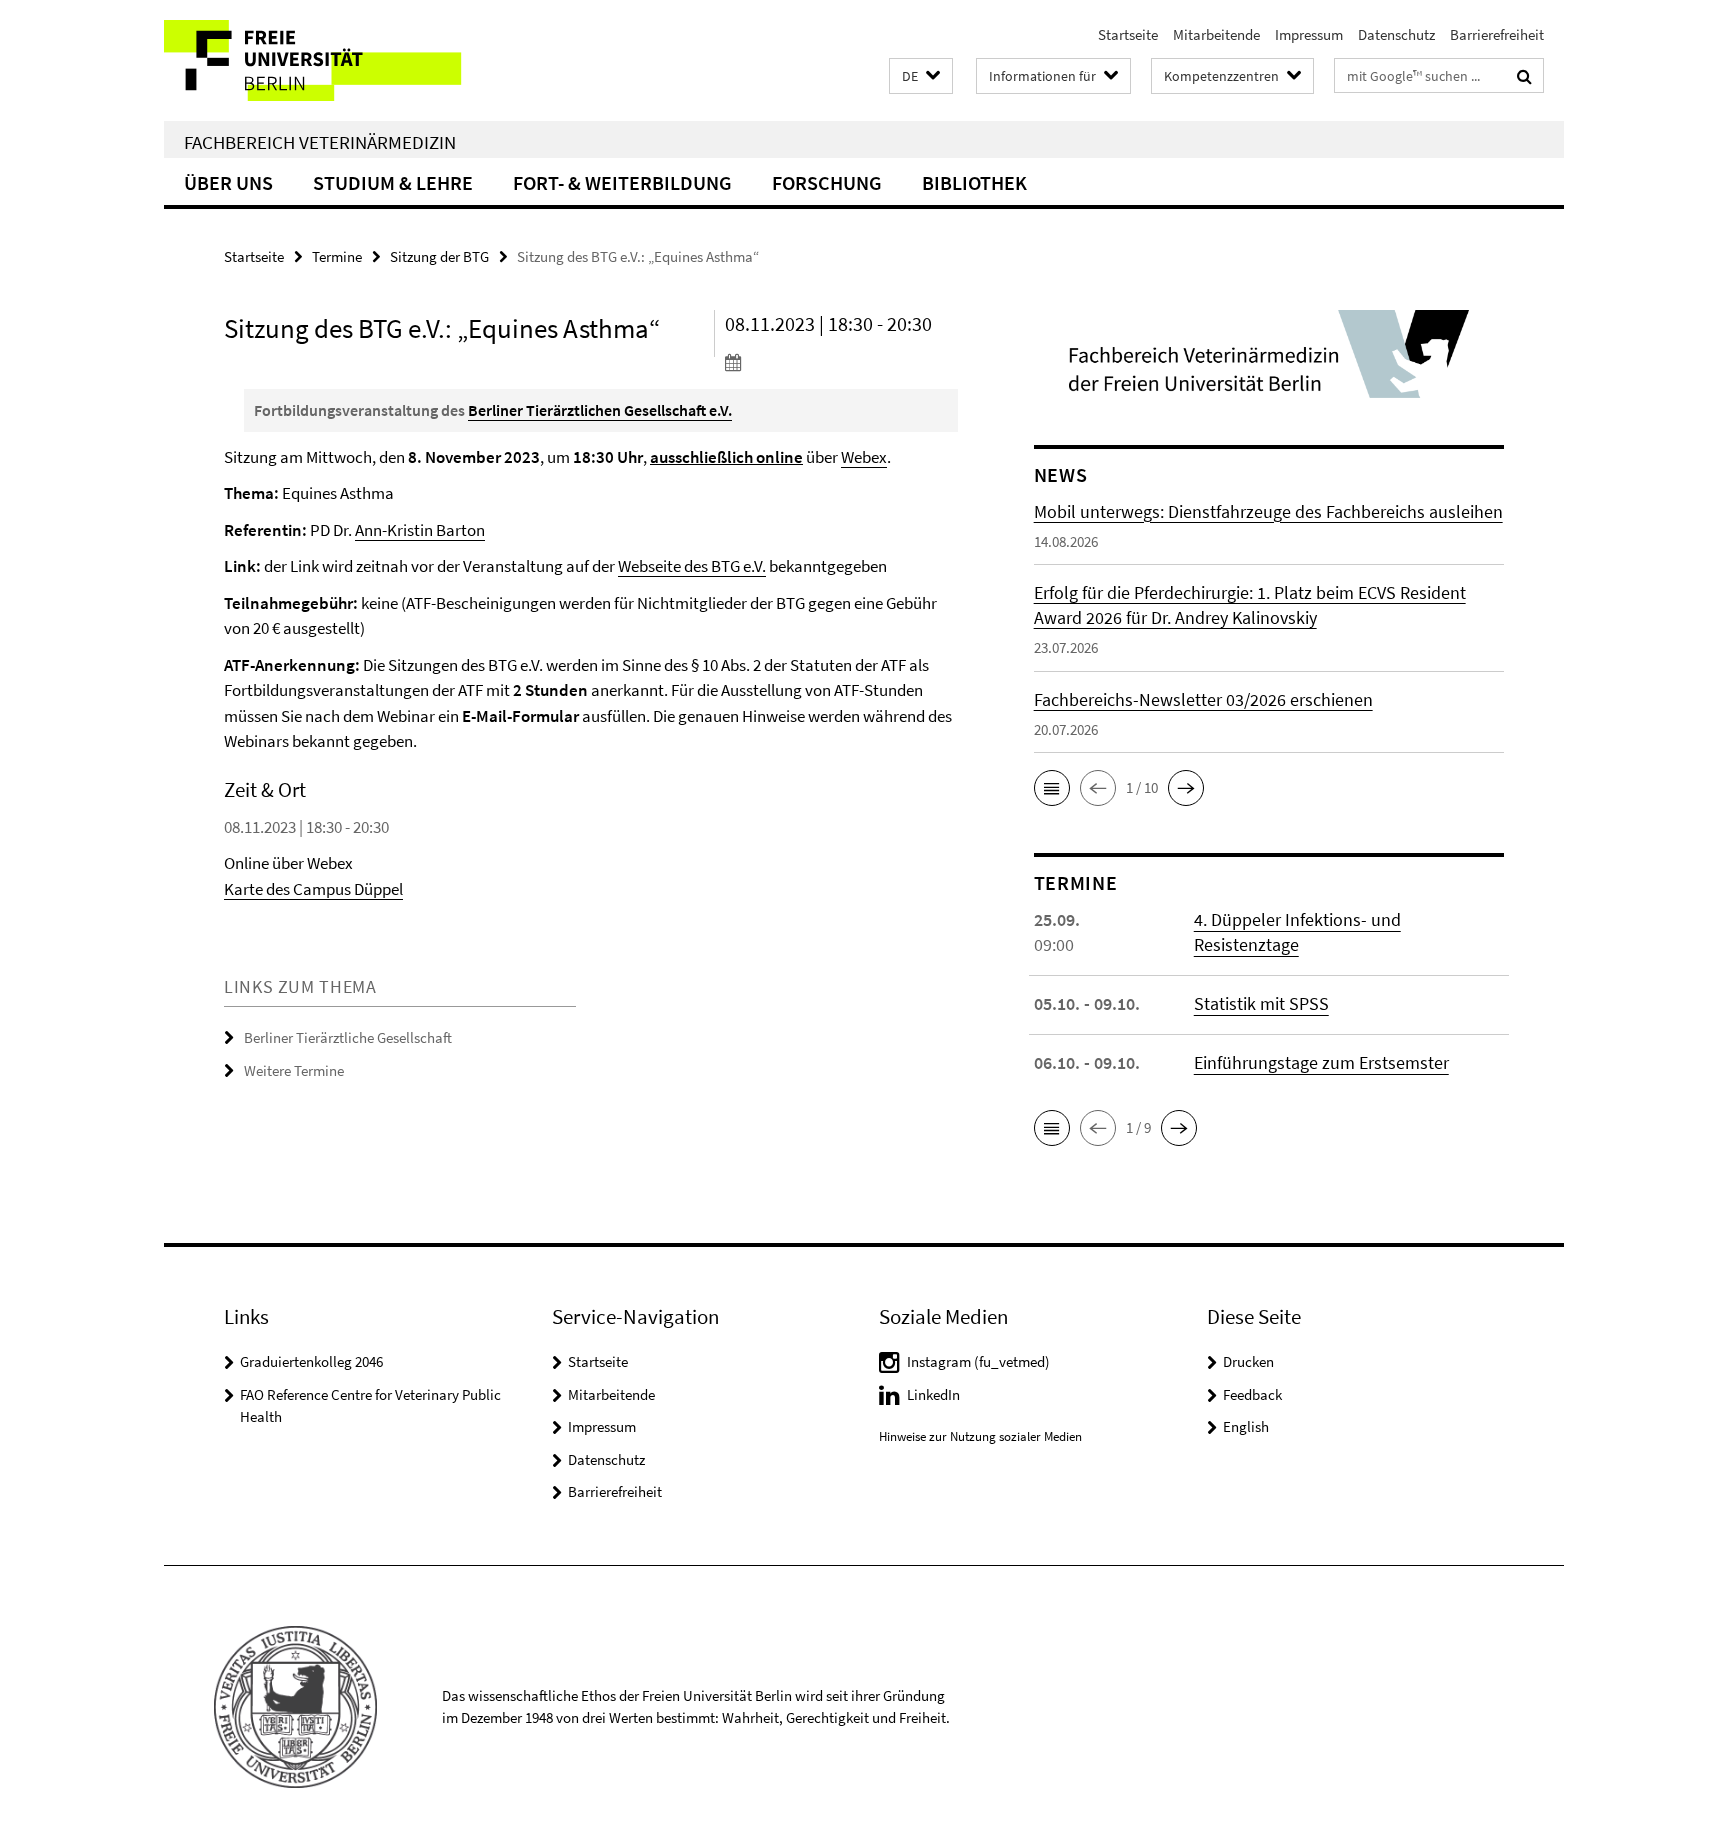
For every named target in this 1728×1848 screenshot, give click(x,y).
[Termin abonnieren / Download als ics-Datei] (841, 362)
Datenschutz (1396, 34)
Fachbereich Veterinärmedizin (320, 142)
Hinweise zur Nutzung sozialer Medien (980, 1436)
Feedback (1252, 1394)
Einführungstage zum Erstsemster (1321, 1062)
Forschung (827, 182)
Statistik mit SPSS (1261, 1003)
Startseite (1128, 34)
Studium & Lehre (393, 182)
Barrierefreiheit (1497, 34)
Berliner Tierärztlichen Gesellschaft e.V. (600, 410)
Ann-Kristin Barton (420, 530)
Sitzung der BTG (439, 256)
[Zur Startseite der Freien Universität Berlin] (331, 60)
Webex (864, 457)
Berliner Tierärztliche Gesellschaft (348, 1037)
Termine (337, 256)
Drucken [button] (1248, 1361)
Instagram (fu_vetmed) (978, 1361)
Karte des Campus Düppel (313, 889)
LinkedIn (933, 1394)
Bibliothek (974, 182)
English (1246, 1426)
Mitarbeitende (1216, 34)
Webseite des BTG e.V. (692, 566)
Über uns (228, 182)
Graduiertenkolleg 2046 (311, 1361)
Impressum (1309, 34)
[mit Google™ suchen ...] (1524, 76)
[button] (921, 76)
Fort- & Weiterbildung (622, 182)
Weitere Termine (294, 1070)
